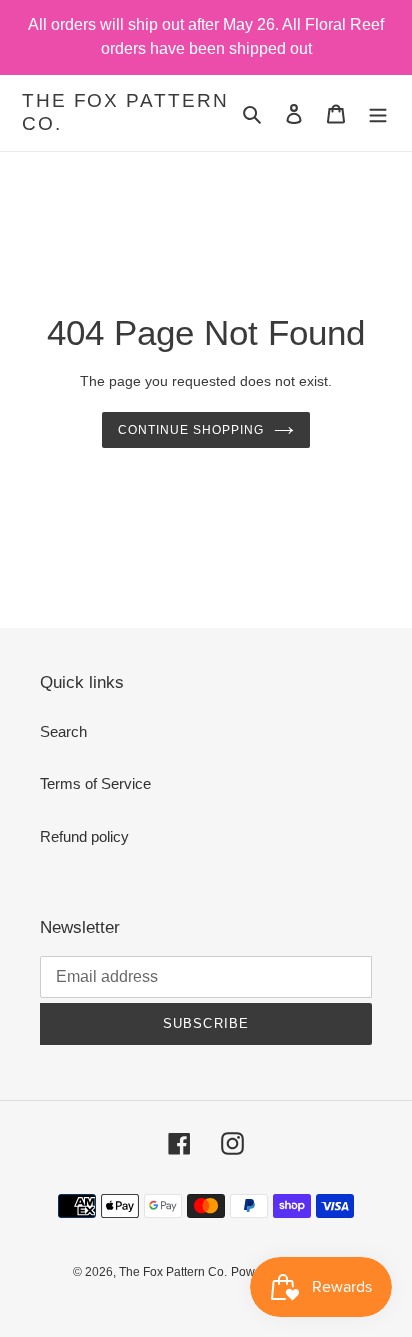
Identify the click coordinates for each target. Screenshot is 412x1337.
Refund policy (84, 836)
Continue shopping (191, 430)
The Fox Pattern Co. (125, 112)
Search (63, 731)
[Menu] (378, 113)
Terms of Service (95, 783)
